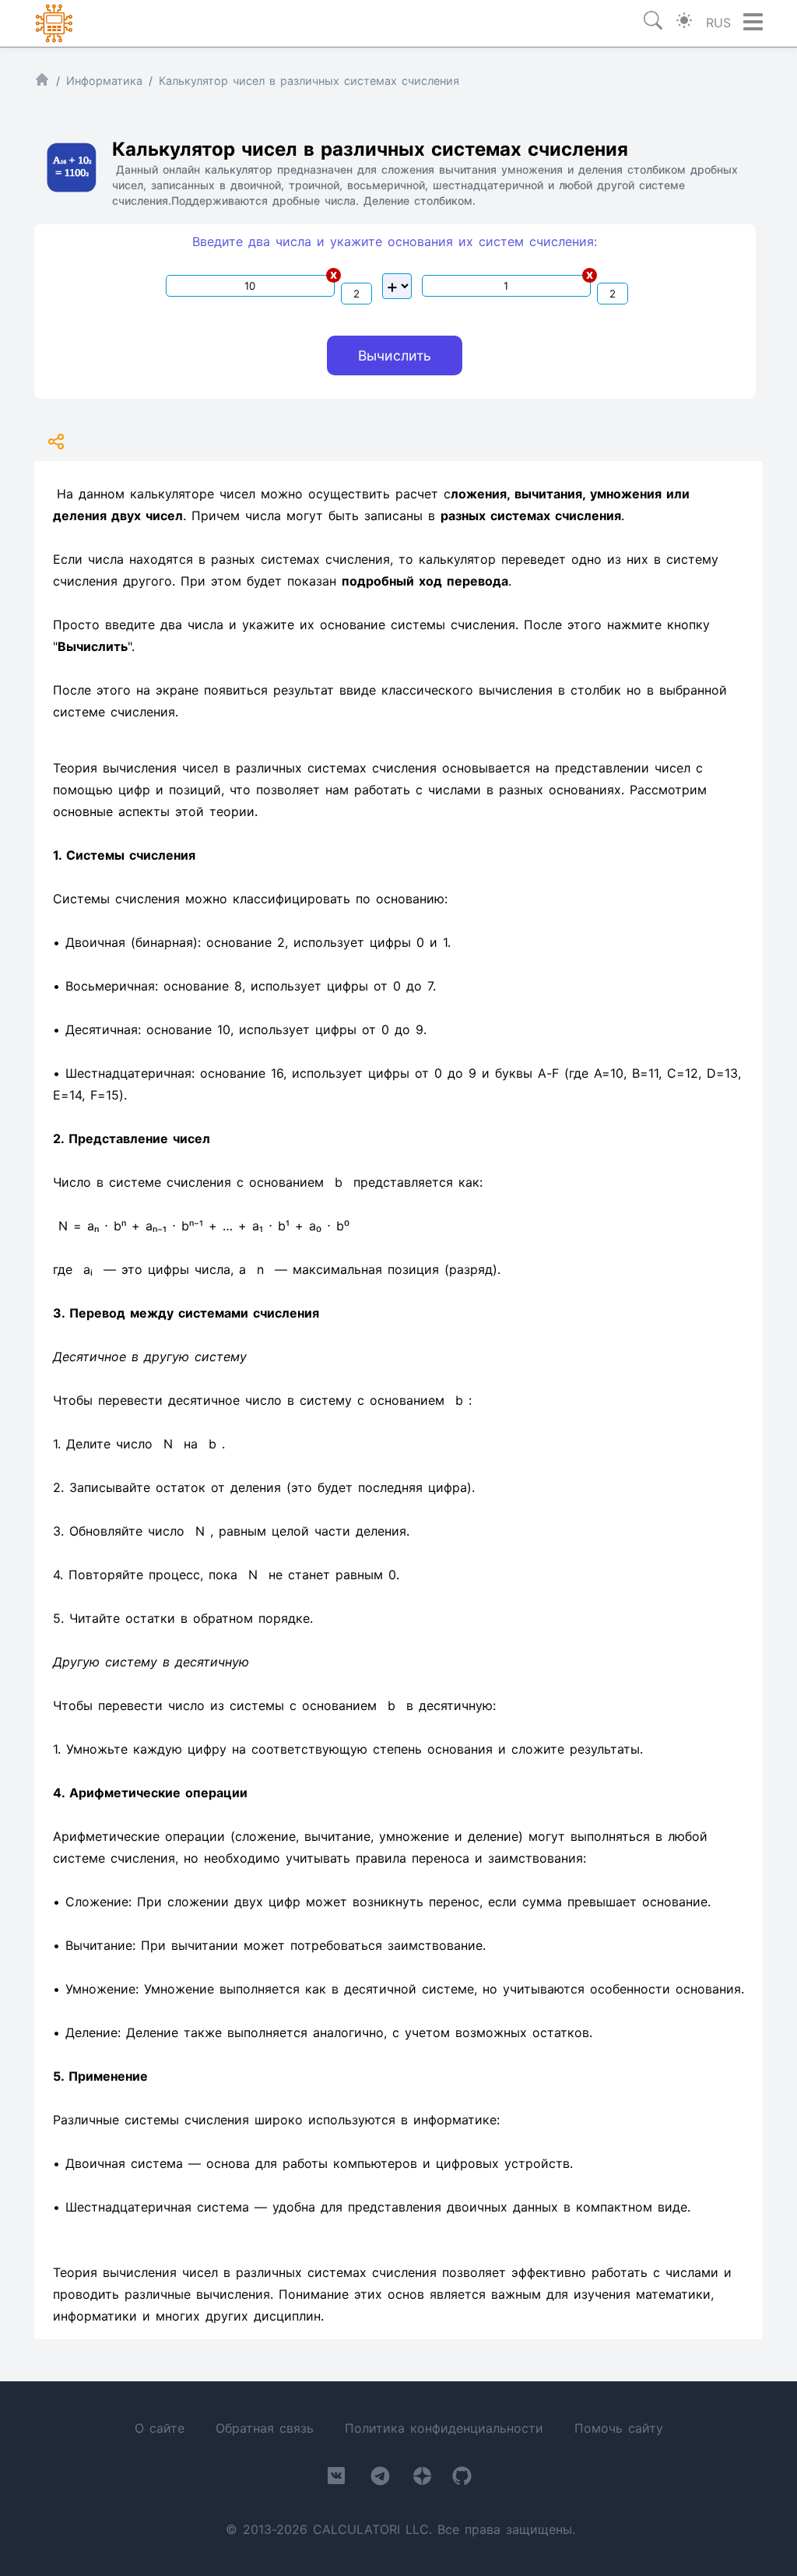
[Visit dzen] (422, 2479)
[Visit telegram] (380, 2479)
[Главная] (42, 83)
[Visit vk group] (336, 2479)
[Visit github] (462, 2479)
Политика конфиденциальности (444, 2428)
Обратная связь (265, 2428)
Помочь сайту (619, 2428)
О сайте (160, 2428)
